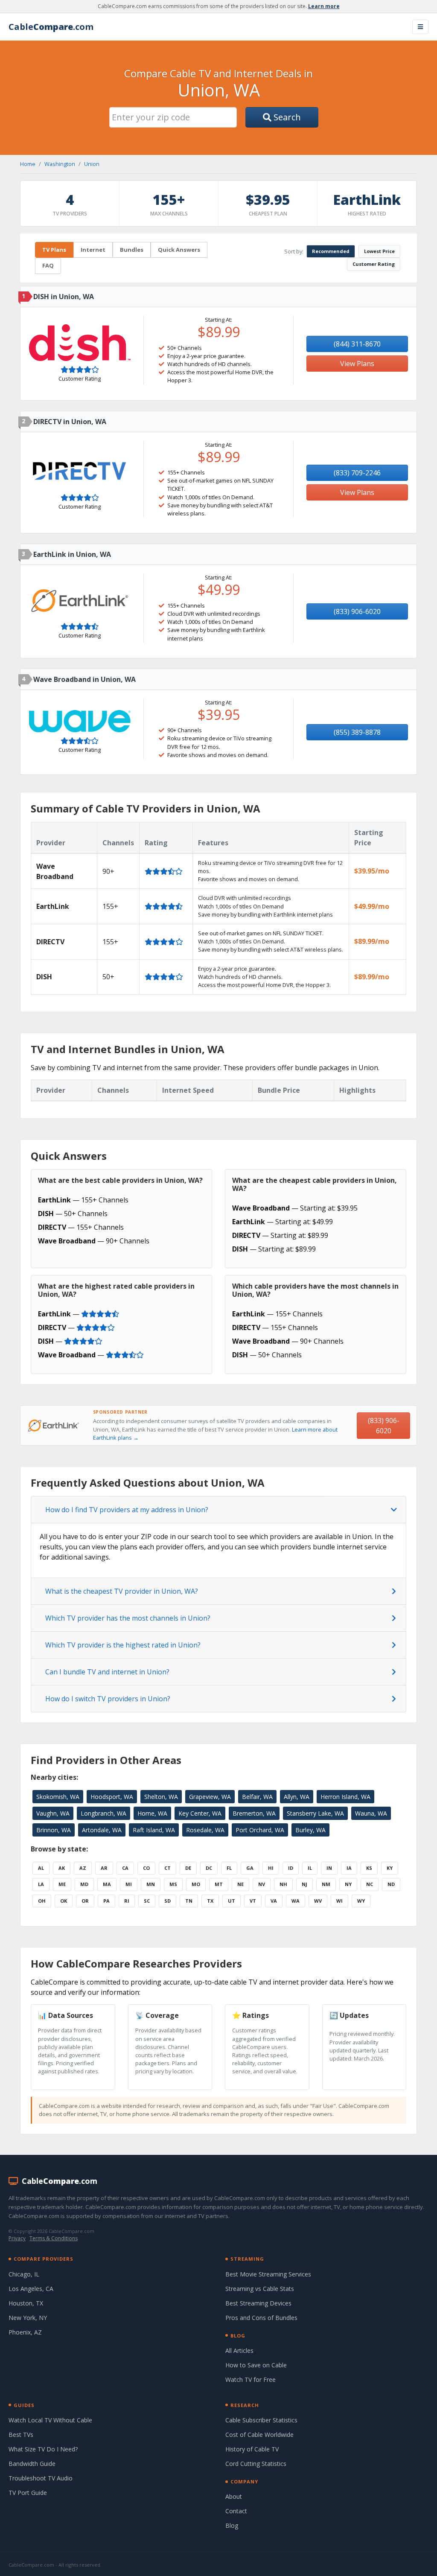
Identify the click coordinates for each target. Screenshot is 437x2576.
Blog (232, 2525)
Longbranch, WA (103, 1813)
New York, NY (28, 2318)
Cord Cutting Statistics (256, 2464)
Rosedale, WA (205, 1830)
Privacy (17, 2238)
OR (85, 1901)
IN (329, 1868)
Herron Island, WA (345, 1797)
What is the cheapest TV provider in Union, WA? (122, 1591)
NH (283, 1884)
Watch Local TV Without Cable (50, 2420)
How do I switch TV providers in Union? (108, 1699)
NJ (304, 1884)
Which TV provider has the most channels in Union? (128, 1618)
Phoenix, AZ (25, 2332)
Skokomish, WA (58, 1797)
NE (240, 1884)
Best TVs (21, 2435)
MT (219, 1884)
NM (326, 1884)
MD (84, 1884)
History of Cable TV (252, 2449)
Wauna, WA (371, 1813)
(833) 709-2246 (357, 473)
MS (173, 1884)
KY (390, 1868)
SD (168, 1901)
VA (274, 1901)
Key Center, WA (200, 1813)
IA (349, 1868)
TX (210, 1901)
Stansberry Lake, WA (315, 1813)
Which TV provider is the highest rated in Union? (123, 1645)
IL (310, 1868)
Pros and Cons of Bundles (261, 2318)
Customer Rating (374, 264)
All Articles (239, 2350)
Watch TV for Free (251, 2380)
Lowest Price (379, 251)
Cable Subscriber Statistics (261, 2420)
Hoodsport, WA (112, 1797)
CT (168, 1868)
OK (64, 1901)
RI (127, 1901)
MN (151, 1884)
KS (369, 1868)
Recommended (331, 251)
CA (125, 1868)
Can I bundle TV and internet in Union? (107, 1672)
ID (291, 1868)
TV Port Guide (28, 2493)
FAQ (48, 265)
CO (146, 1868)
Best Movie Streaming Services (268, 2274)
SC (147, 1901)
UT (232, 1901)
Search (286, 117)
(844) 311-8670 (357, 344)
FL (229, 1868)
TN (189, 1901)
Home (28, 164)
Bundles (132, 250)
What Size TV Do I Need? (43, 2449)
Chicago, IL (24, 2274)
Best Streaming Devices (258, 2303)
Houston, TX (26, 2303)
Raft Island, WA (154, 1830)
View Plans (357, 364)
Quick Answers (179, 250)
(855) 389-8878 (357, 732)
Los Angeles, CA (31, 2289)
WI (339, 1901)
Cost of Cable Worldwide (259, 2435)
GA (250, 1868)
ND (391, 1884)
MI (129, 1884)
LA (41, 1884)
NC (370, 1884)
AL (41, 1868)
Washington (60, 164)
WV (318, 1901)
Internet (93, 250)
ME (62, 1884)
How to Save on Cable (256, 2365)
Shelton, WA (161, 1797)
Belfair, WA (257, 1797)
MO (196, 1884)
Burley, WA (310, 1830)
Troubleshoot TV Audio (41, 2478)
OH (42, 1901)
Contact (236, 2511)
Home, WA (152, 1813)
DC (209, 1868)
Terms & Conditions (54, 2238)
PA (106, 1901)
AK (62, 1868)
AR (104, 1868)
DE (188, 1868)
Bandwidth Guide (32, 2464)
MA (107, 1884)
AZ (83, 1868)
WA (296, 1901)
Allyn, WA (297, 1797)
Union (92, 164)
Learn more (324, 6)
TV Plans (54, 250)
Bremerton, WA (254, 1813)
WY (361, 1901)
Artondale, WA (102, 1830)
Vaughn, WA (53, 1813)
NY (348, 1884)
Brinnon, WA (54, 1830)
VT (253, 1901)
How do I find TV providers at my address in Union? (127, 1510)
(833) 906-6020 (357, 611)
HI (271, 1868)
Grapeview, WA (210, 1797)
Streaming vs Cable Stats (260, 2289)
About (234, 2496)
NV (262, 1884)
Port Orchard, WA (260, 1830)
